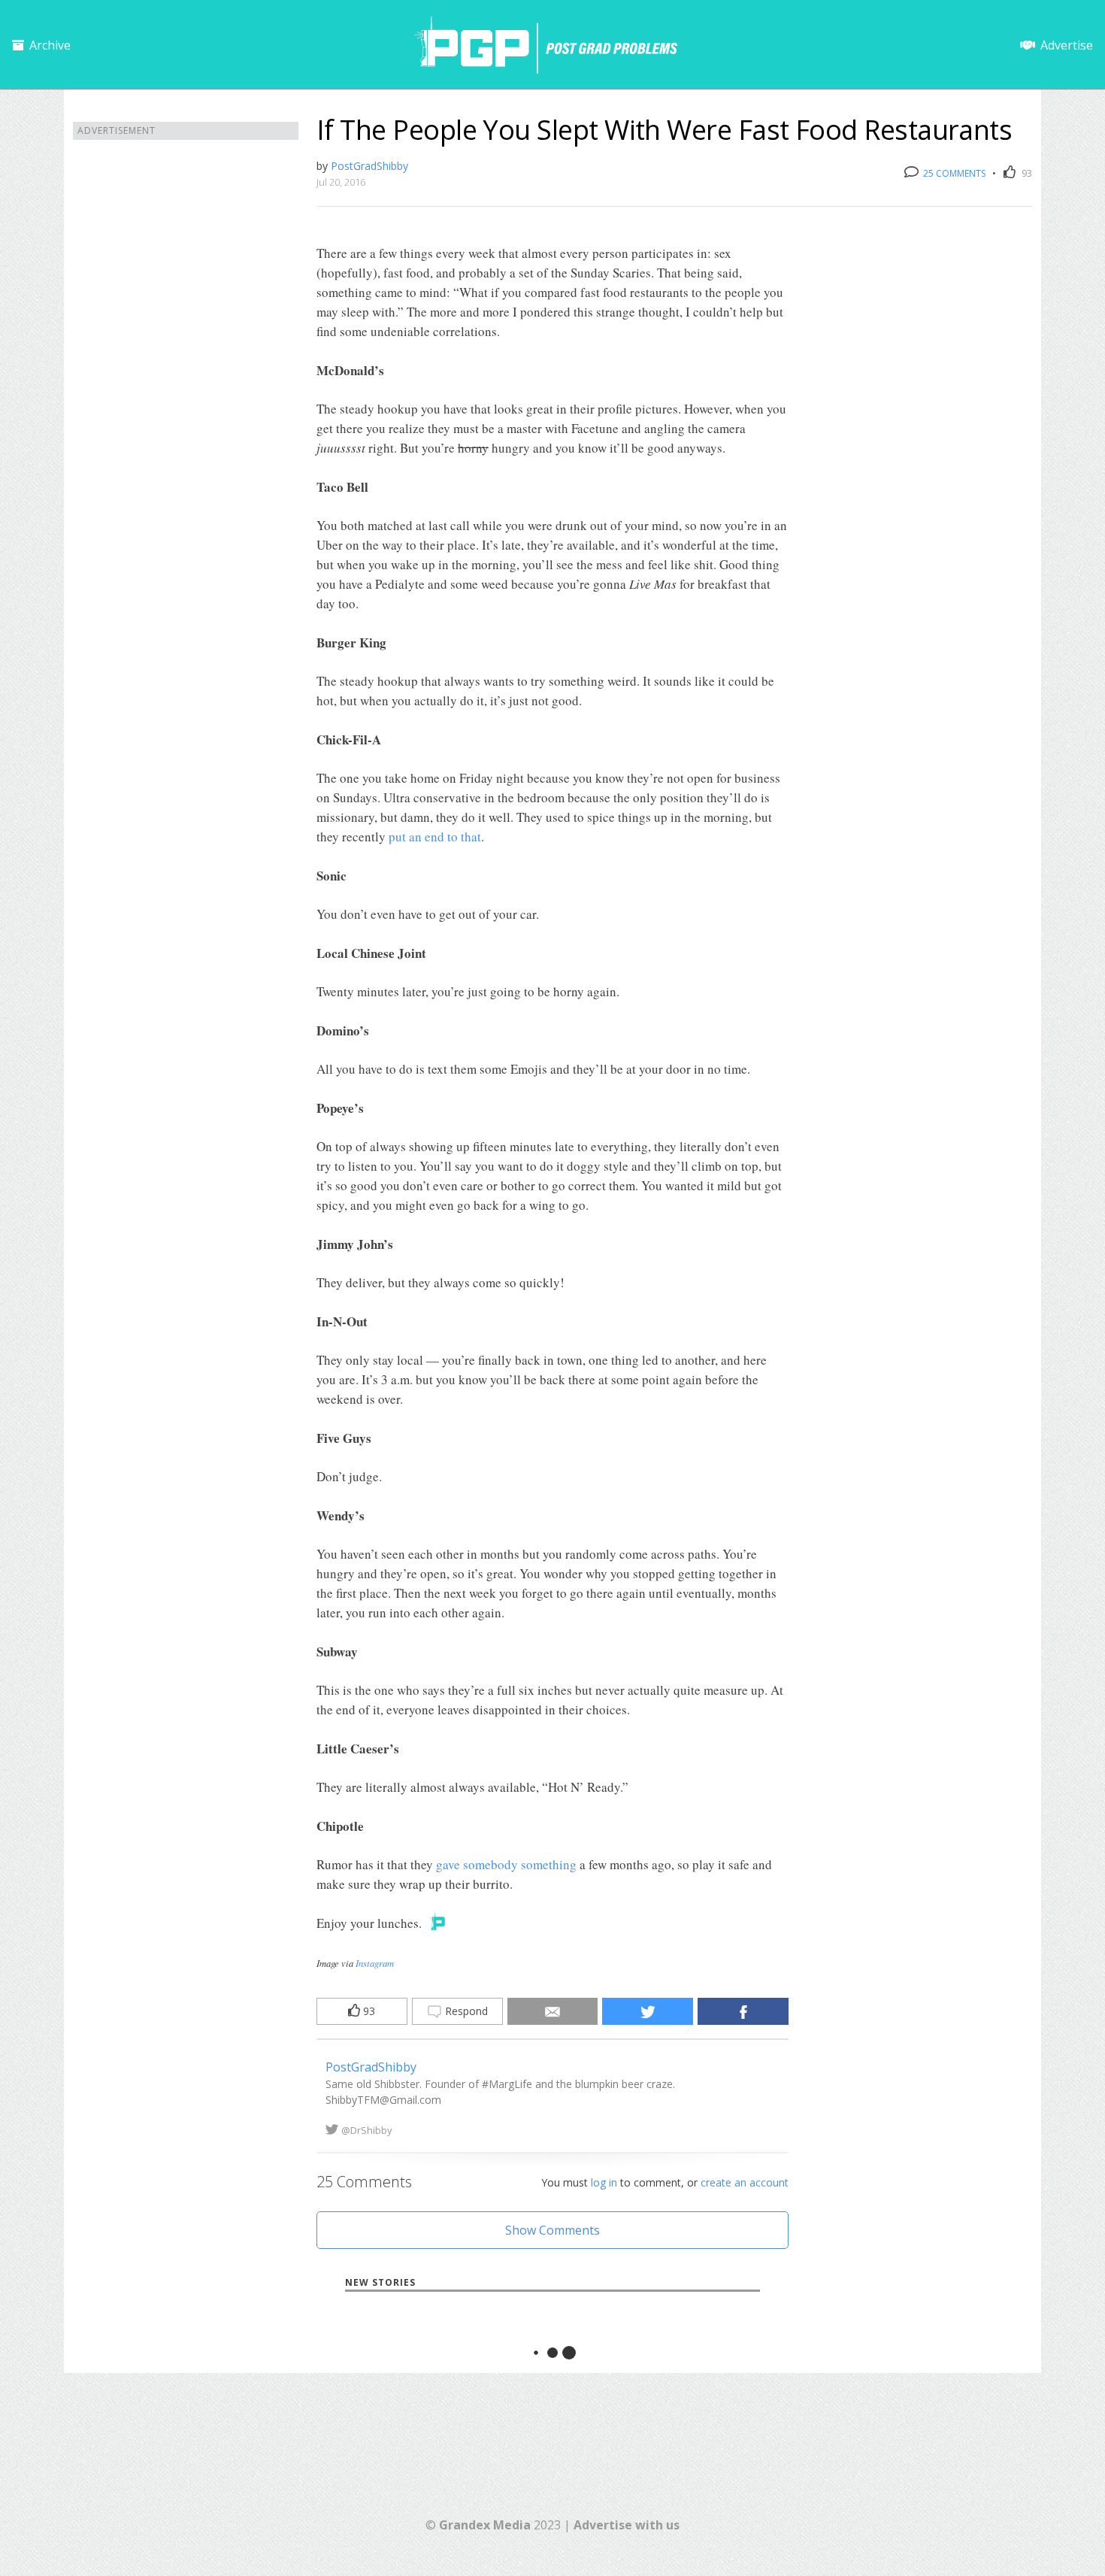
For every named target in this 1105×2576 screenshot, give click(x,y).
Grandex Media (485, 2525)
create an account (745, 2182)
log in (604, 2182)
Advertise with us (627, 2525)
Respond (465, 2011)
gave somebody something (506, 1864)
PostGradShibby (369, 166)
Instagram (375, 1963)
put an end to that (435, 836)
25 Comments (953, 173)
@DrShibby (367, 2130)
